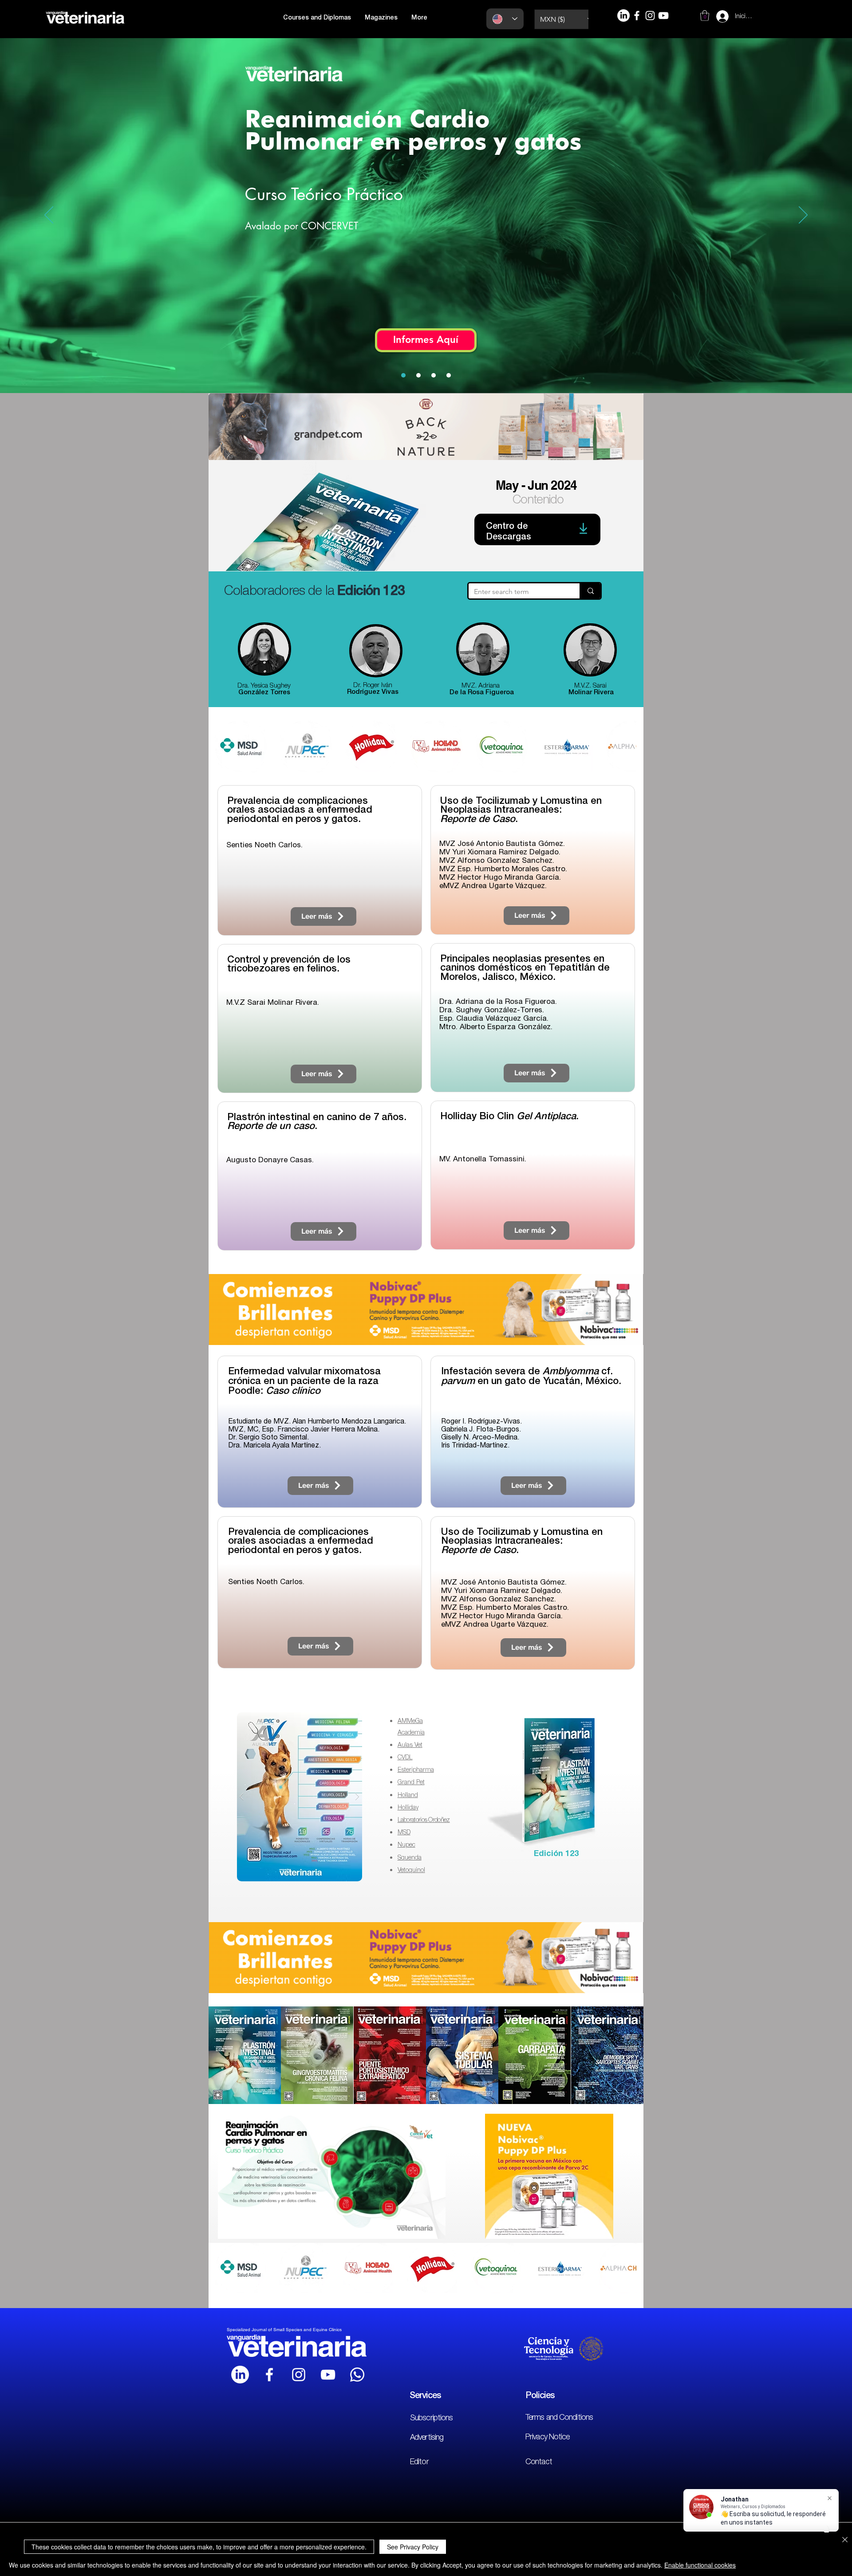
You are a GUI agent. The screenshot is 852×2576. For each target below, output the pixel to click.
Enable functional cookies (700, 2565)
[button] (622, 1113)
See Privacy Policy (413, 2547)
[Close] (845, 2540)
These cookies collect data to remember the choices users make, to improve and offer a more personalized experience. (199, 2547)
